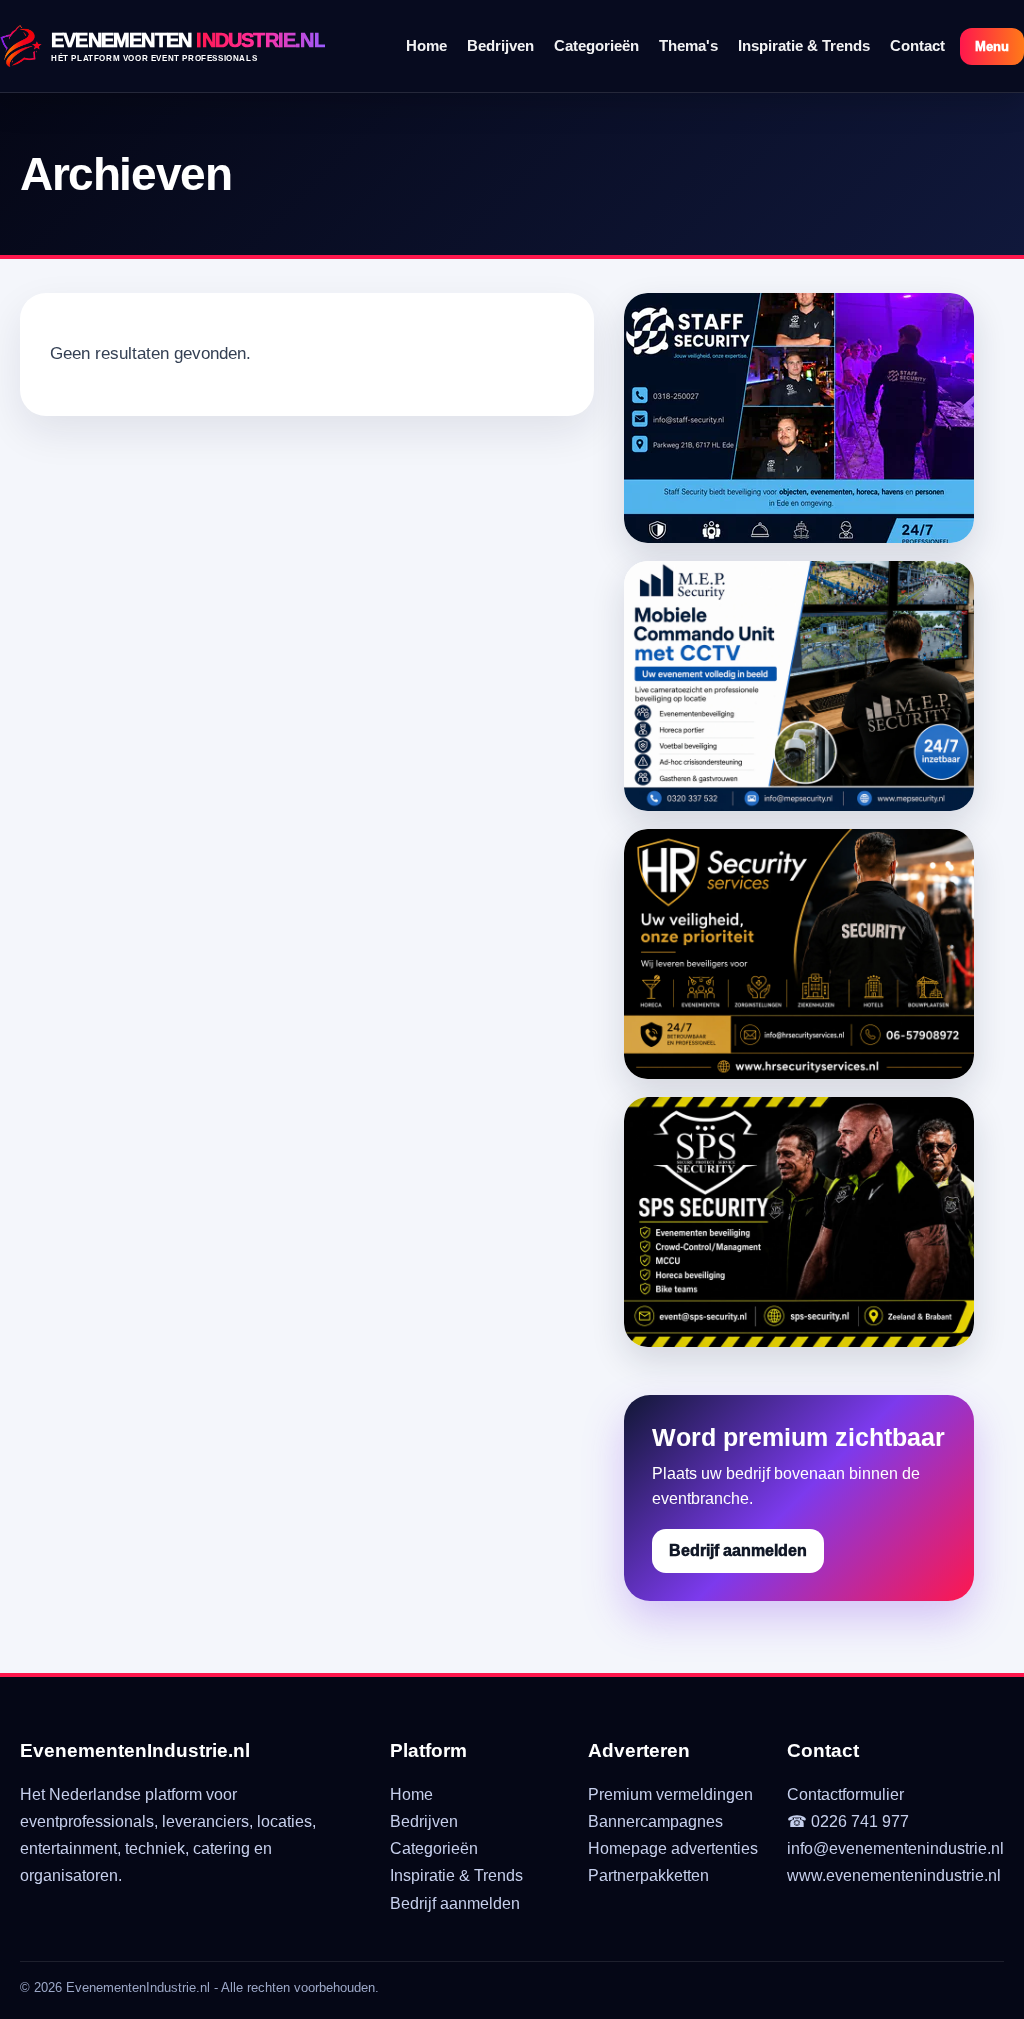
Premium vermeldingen (670, 1794)
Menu (992, 46)
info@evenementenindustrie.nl (895, 1848)
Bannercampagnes (655, 1821)
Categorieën (596, 45)
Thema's (688, 45)
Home (426, 45)
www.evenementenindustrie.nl (894, 1875)
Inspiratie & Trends (804, 45)
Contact (917, 45)
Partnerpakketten (648, 1875)
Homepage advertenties (673, 1848)
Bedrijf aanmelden (738, 1550)
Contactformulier (845, 1794)
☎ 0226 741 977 (848, 1821)
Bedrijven (500, 45)
